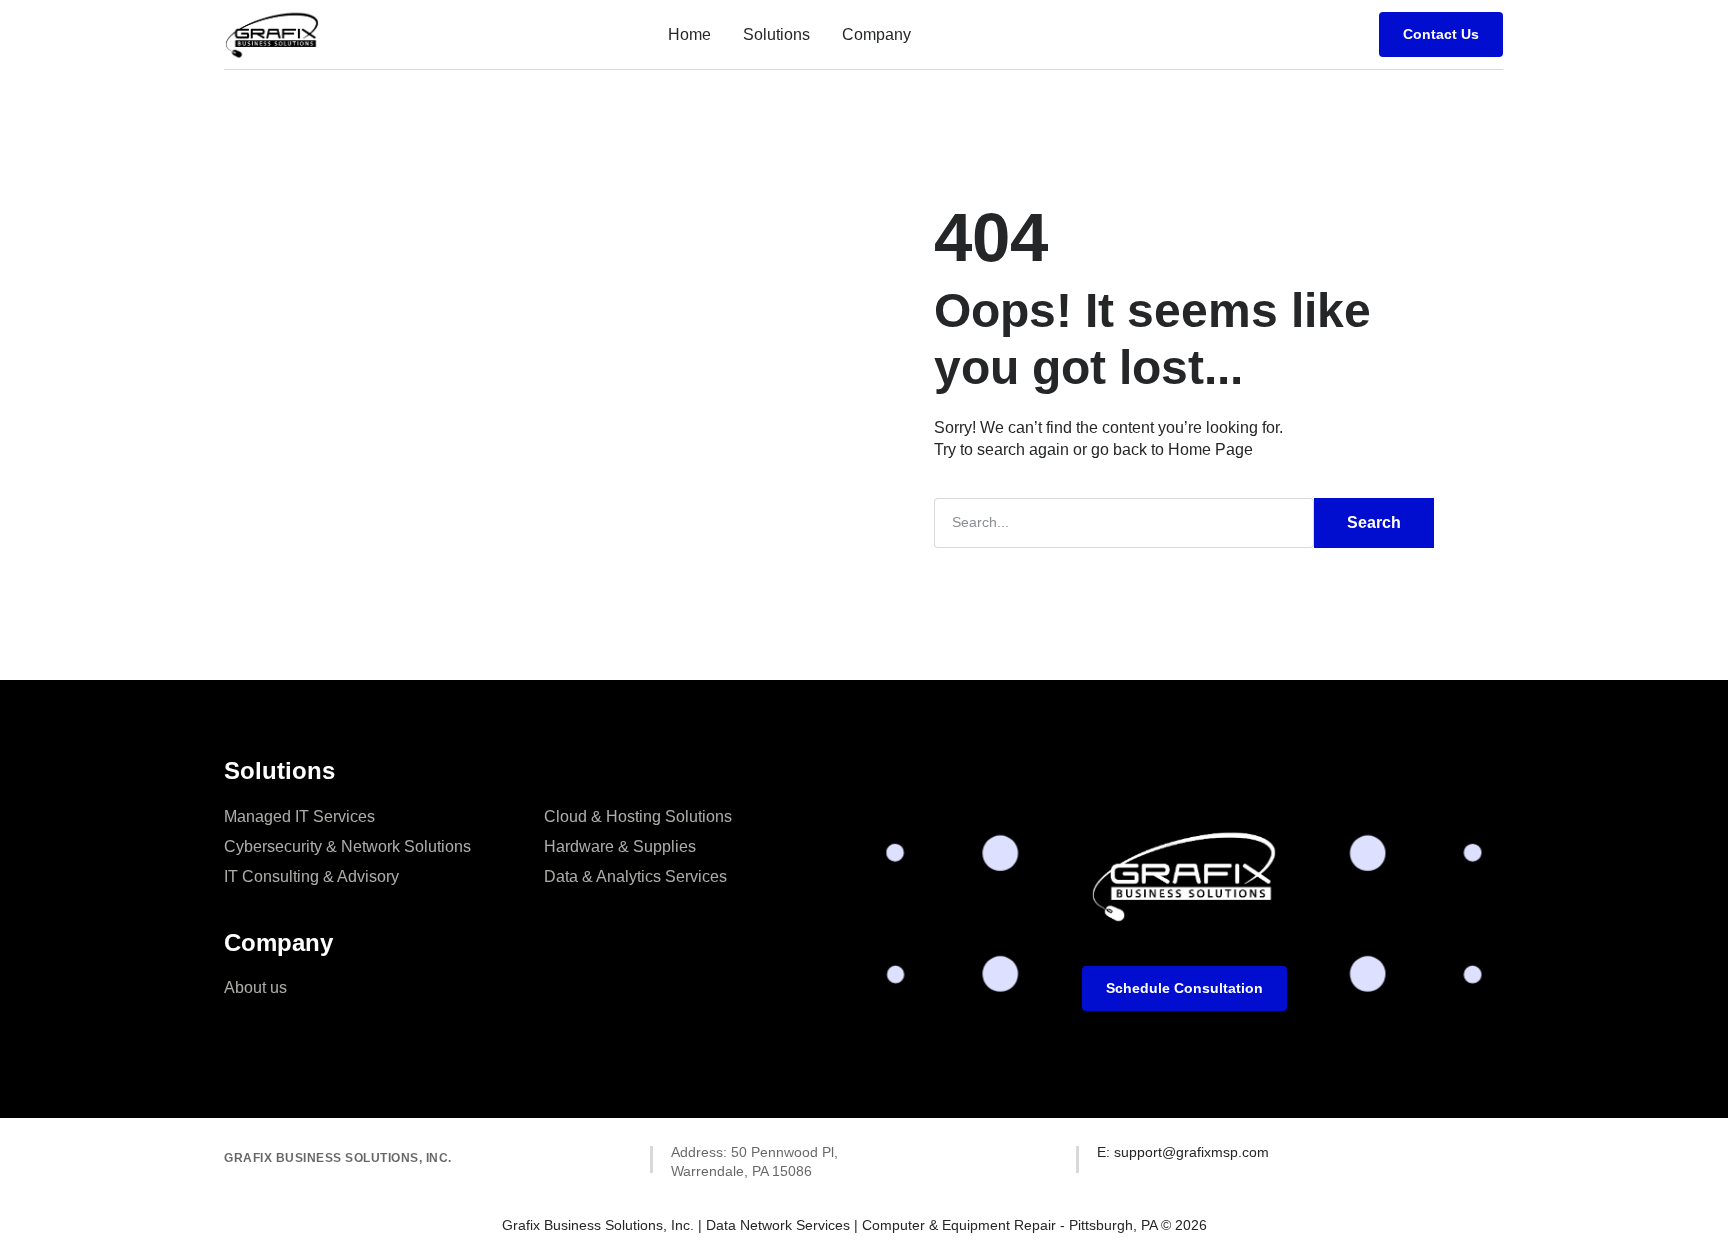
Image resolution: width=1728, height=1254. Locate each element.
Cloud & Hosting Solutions (638, 816)
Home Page (1210, 449)
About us (255, 987)
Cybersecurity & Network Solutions (347, 846)
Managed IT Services (299, 816)
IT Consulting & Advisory (311, 876)
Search (1374, 522)
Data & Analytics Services (635, 876)
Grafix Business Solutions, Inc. (338, 1158)
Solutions (776, 34)
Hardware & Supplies (620, 846)
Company (876, 34)
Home (689, 34)
